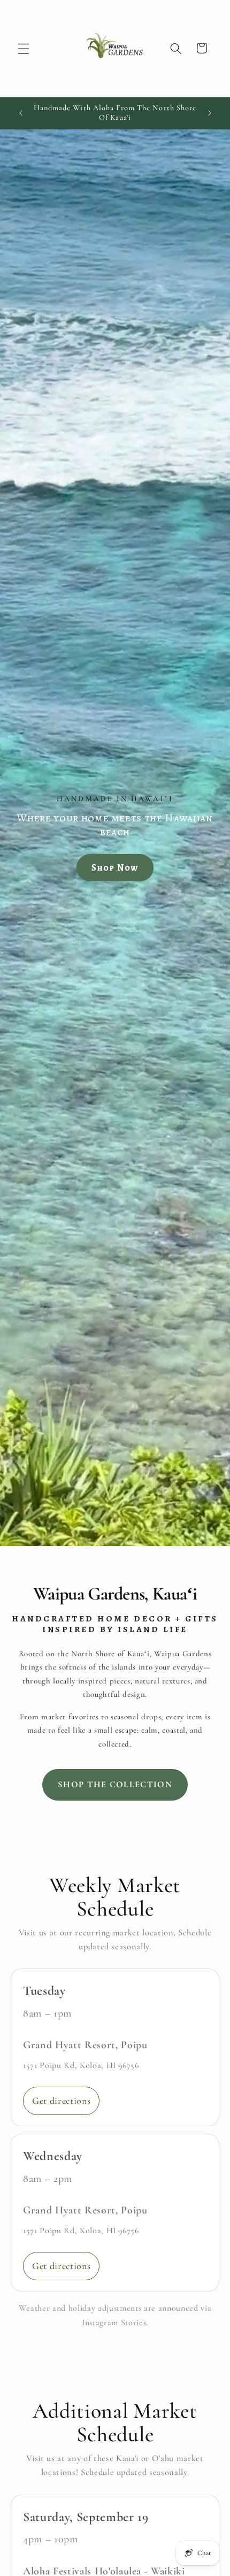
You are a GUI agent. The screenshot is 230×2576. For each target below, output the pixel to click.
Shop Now (115, 868)
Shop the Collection (115, 1785)
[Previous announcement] (21, 113)
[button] (24, 48)
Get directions (61, 2101)
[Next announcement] (210, 113)
